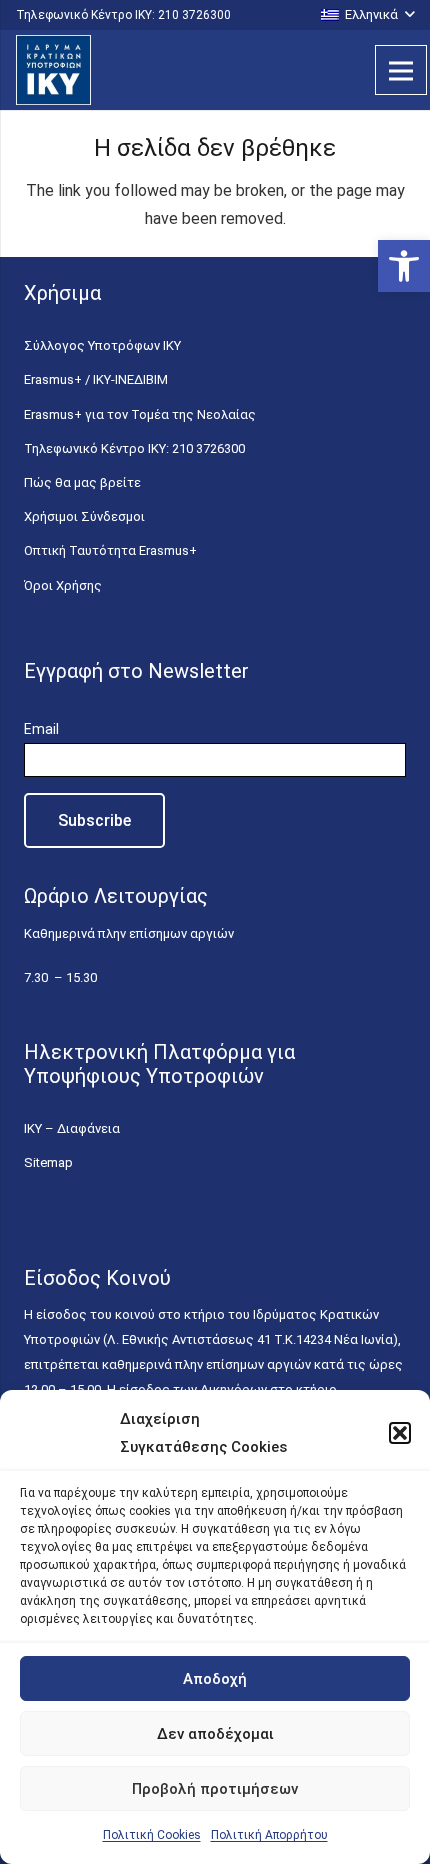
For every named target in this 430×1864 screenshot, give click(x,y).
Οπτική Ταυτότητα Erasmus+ (110, 550)
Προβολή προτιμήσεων (215, 1789)
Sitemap (48, 1162)
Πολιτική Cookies (152, 1835)
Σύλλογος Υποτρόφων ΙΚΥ (102, 345)
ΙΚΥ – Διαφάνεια (72, 1128)
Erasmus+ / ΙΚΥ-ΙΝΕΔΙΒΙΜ (96, 379)
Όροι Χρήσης (63, 585)
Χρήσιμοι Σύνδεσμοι (84, 516)
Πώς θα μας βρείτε (82, 482)
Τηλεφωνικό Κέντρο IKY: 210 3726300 (134, 448)
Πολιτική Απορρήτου (269, 1835)
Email (41, 729)
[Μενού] (401, 70)
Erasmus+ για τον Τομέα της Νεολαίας (140, 414)
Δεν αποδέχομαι (215, 1734)
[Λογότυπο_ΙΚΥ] (53, 70)
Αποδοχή (215, 1679)
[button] (404, 266)
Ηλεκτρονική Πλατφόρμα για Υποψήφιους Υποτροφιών (159, 1064)
